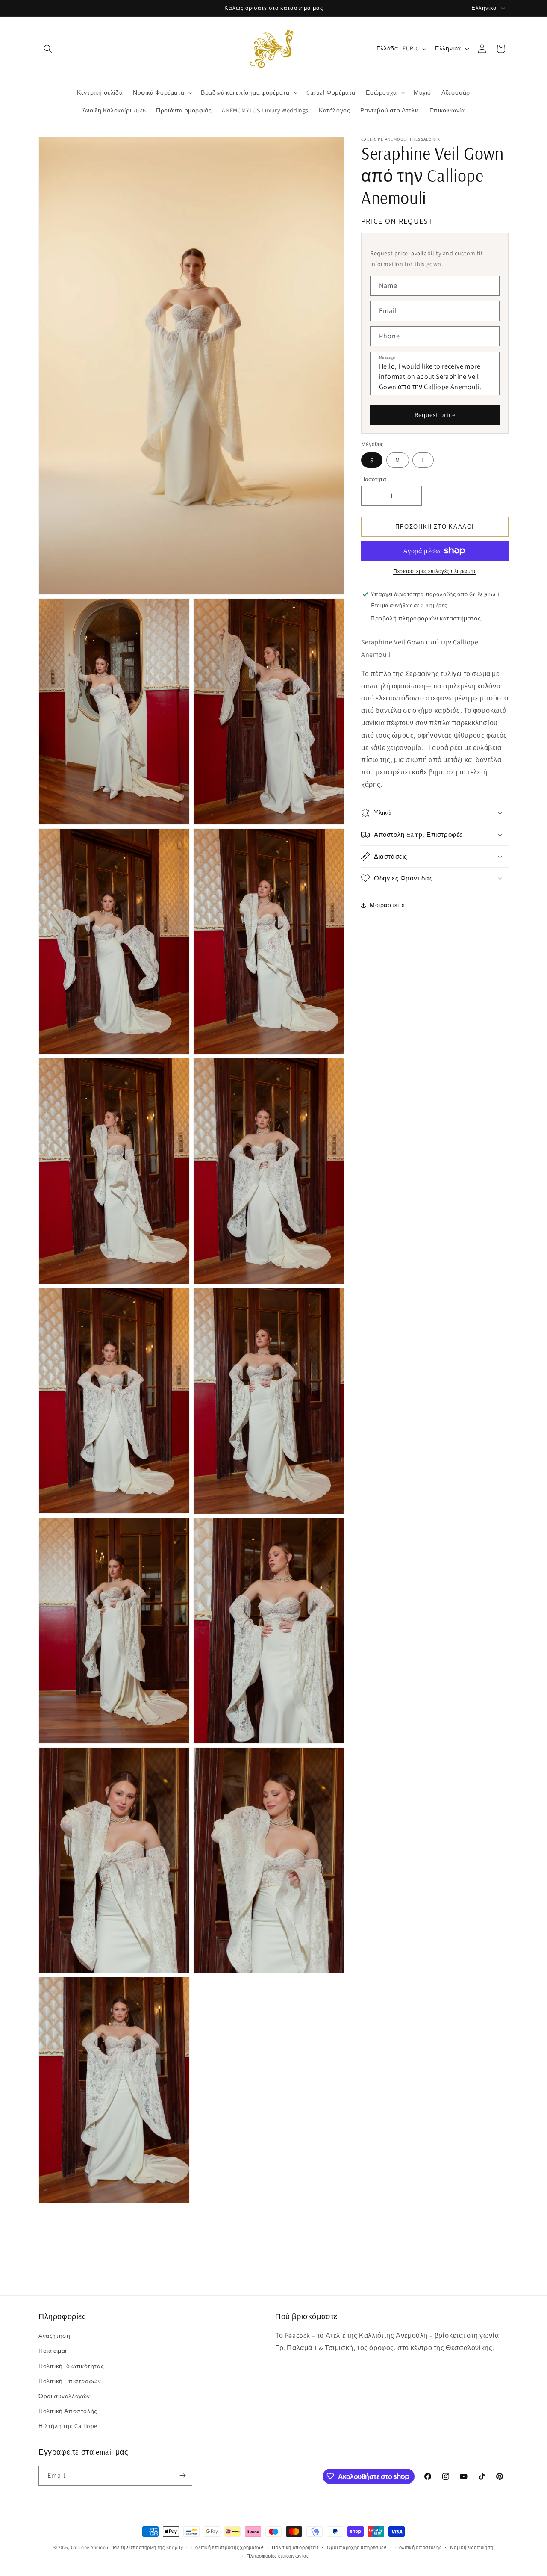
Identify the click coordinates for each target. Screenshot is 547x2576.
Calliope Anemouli (91, 2547)
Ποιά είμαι (53, 2351)
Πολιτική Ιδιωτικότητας (71, 2366)
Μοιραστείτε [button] (387, 905)
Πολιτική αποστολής (419, 2547)
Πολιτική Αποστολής (68, 2411)
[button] (48, 49)
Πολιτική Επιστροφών (70, 2381)
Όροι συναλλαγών (64, 2396)
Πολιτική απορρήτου (295, 2547)
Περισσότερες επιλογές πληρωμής (435, 571)
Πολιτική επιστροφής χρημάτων (228, 2547)
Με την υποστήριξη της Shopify (148, 2547)
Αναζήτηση (54, 2336)
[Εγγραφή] (182, 2475)
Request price (435, 415)
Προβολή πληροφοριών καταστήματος (426, 618)
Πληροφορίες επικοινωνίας (278, 2556)
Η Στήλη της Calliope (68, 2426)
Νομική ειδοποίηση (472, 2547)
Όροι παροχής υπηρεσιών (357, 2547)
